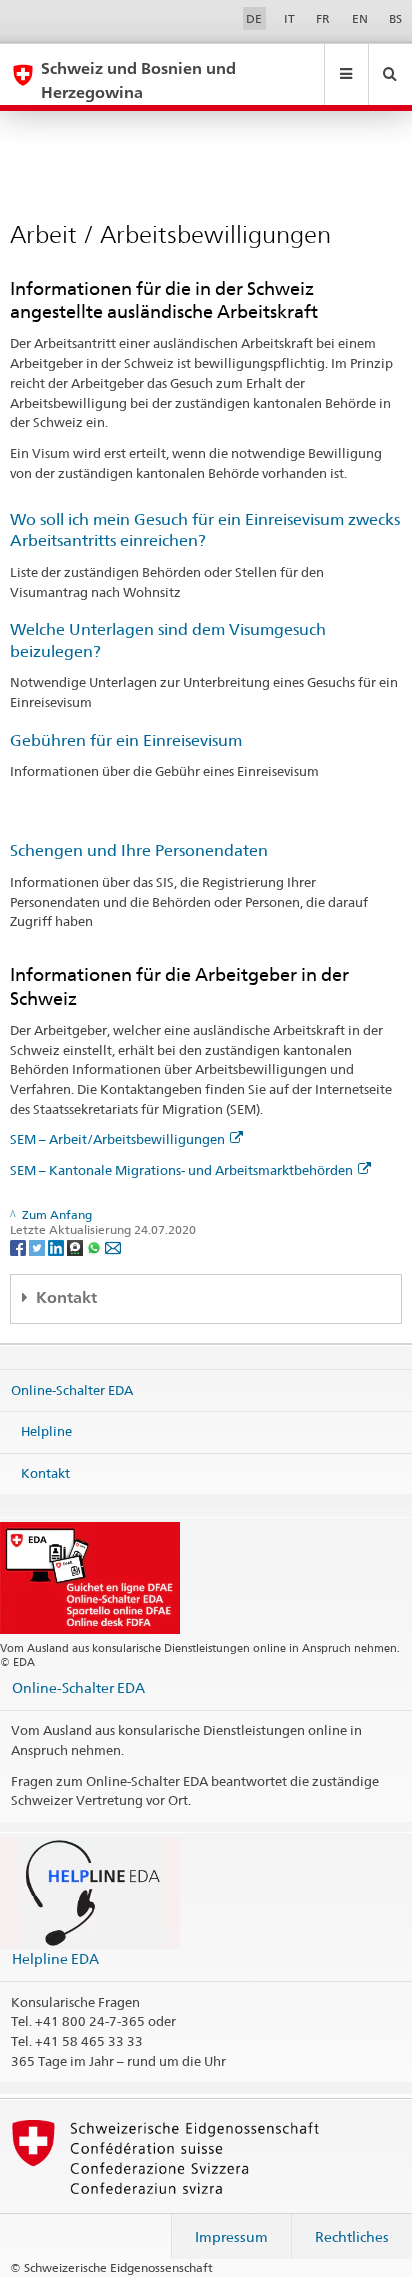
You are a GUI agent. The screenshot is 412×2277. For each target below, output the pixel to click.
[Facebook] (19, 1246)
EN (360, 18)
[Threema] (76, 1246)
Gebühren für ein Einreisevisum (126, 740)
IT (289, 18)
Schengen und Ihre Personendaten (139, 850)
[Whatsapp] (95, 1246)
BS (395, 18)
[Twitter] (38, 1246)
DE (254, 18)
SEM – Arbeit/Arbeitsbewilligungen (117, 1139)
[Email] (113, 1246)
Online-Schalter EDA (72, 1389)
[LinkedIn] (57, 1246)
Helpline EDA (55, 1958)
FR (323, 18)
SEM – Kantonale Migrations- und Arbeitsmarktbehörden (181, 1170)
